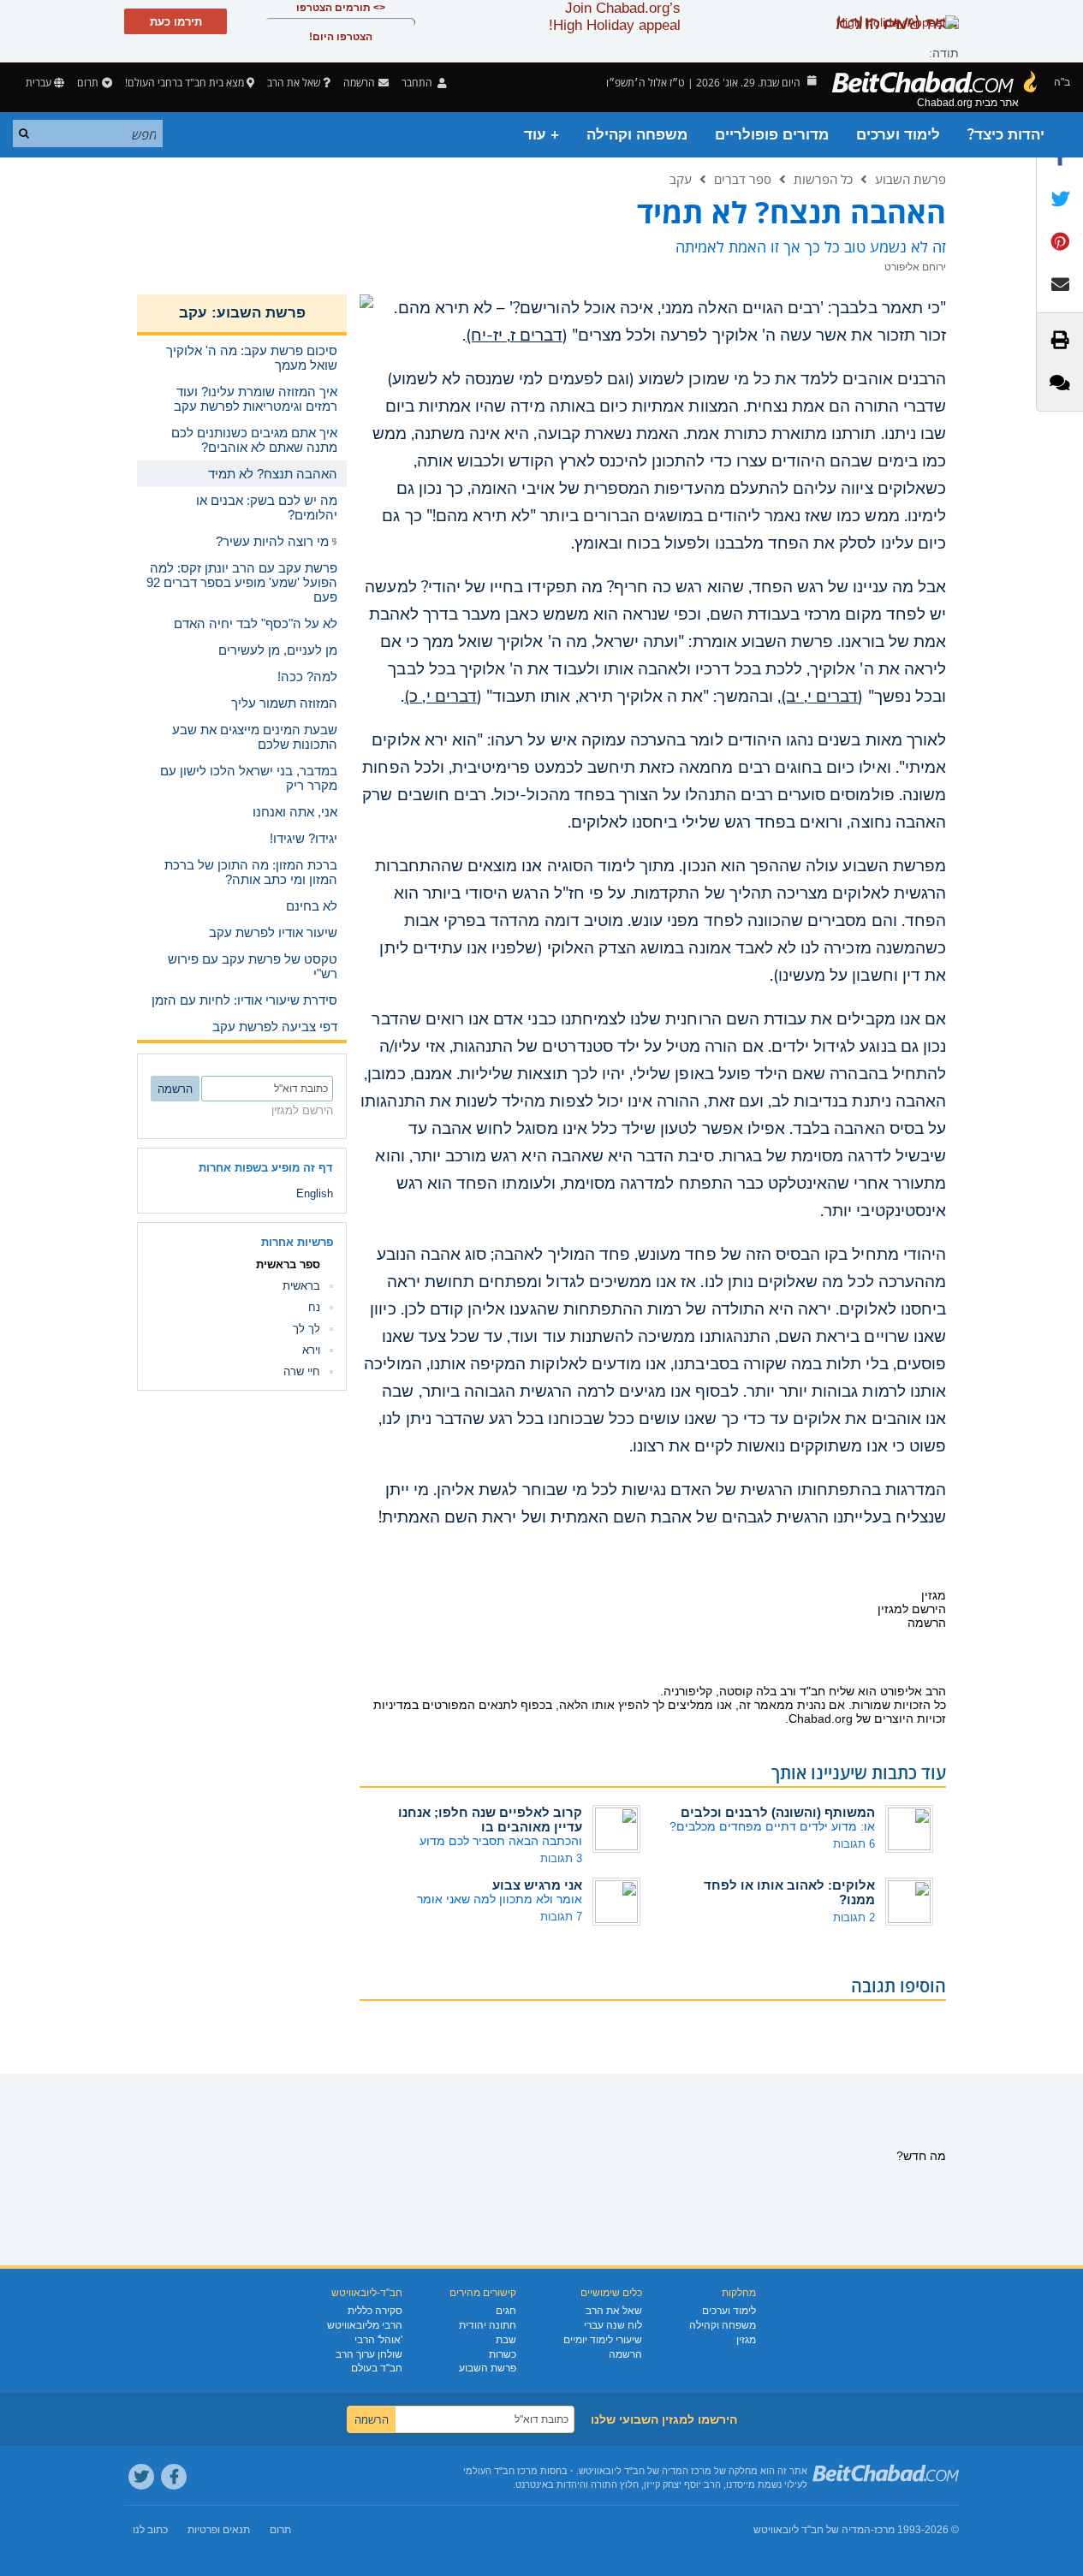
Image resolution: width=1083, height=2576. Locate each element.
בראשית (301, 1286)
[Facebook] (174, 2477)
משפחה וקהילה (637, 135)
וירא (311, 1350)
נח (314, 1307)
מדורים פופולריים (772, 135)
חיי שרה (302, 1371)
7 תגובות (561, 1917)
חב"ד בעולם (377, 2368)
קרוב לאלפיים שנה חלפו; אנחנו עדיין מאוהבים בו (490, 1819)
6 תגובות (854, 1844)
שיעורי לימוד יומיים (603, 2340)
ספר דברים (743, 179)
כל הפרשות (823, 179)
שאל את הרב (294, 83)
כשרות (503, 2354)
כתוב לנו (150, 2530)
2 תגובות (854, 1917)
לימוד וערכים (898, 135)
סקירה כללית (375, 2311)
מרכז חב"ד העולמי (500, 2471)
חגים (506, 2311)
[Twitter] (141, 2477)
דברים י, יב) (820, 697)
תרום (88, 83)
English (315, 1193)
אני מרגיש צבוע (537, 1885)
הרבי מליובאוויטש (365, 2325)
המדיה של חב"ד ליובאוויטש (812, 2530)
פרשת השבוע (910, 179)
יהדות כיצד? (1006, 135)
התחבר (418, 83)
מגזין (746, 2340)
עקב (681, 179)
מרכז (884, 2530)
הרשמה (625, 2354)
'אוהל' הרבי (378, 2340)
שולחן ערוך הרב (369, 2354)
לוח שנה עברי (613, 2325)
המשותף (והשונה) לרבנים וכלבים (778, 1812)
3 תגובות (561, 1858)
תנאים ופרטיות (219, 2530)
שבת (506, 2340)
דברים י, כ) (440, 697)
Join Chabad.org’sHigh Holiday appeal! (615, 17)
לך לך (306, 1329)
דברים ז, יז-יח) (514, 335)
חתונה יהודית (488, 2325)
